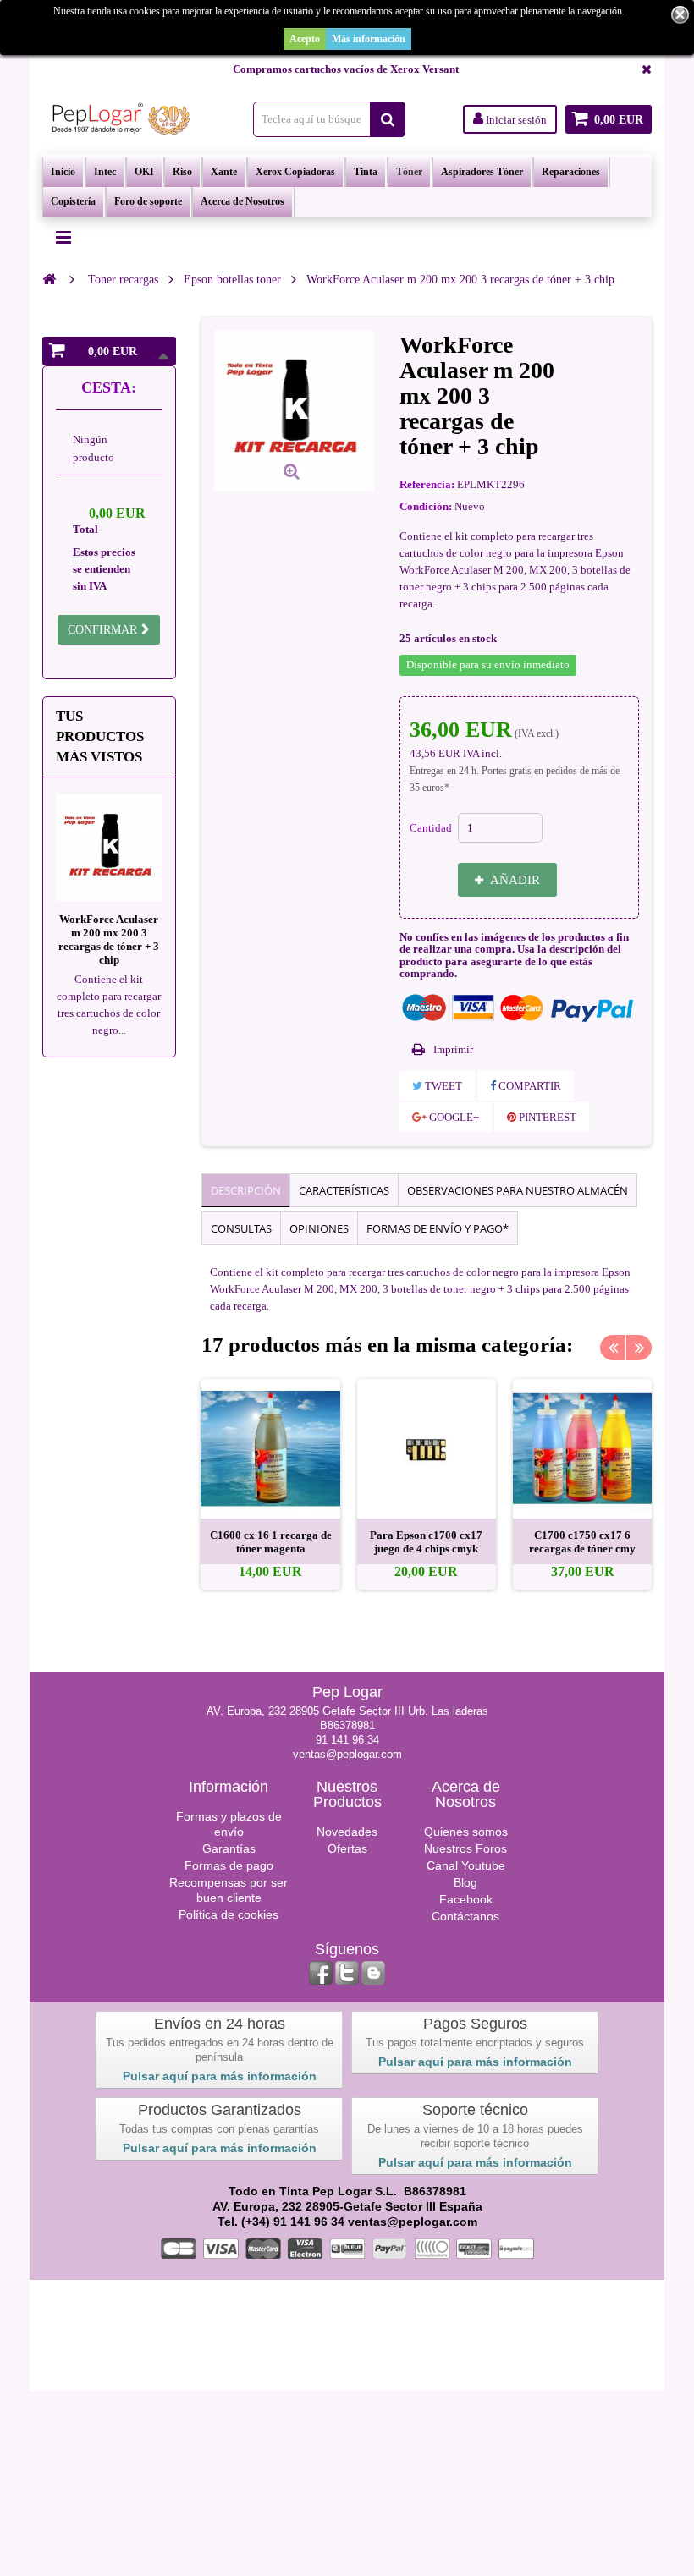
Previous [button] (613, 1348)
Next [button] (639, 1348)
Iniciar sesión (515, 120)
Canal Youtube (466, 1865)
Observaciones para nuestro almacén (518, 1190)
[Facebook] (321, 1973)
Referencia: (427, 484)
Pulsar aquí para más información (220, 2076)
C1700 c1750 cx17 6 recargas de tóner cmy (582, 1542)
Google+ (453, 1117)
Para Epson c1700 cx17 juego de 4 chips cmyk (426, 1542)
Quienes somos (466, 1832)
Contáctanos (465, 1916)
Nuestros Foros (465, 1848)
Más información (369, 39)
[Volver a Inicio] (49, 279)
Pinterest (546, 1117)
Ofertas (347, 1848)
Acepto (305, 39)
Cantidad (431, 828)
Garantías (229, 1848)
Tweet (442, 1086)
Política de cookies (229, 1914)
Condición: (426, 506)
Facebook (466, 1899)
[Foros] (373, 1973)
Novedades (347, 1832)
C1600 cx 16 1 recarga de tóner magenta (271, 1542)
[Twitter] (347, 1973)
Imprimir (453, 1049)
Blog (465, 1882)
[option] (270, 1484)
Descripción (246, 1190)
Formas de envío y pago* (438, 1228)
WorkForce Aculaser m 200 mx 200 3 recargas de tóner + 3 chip (109, 939)
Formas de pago (229, 1865)
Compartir (529, 1086)
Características (344, 1190)
